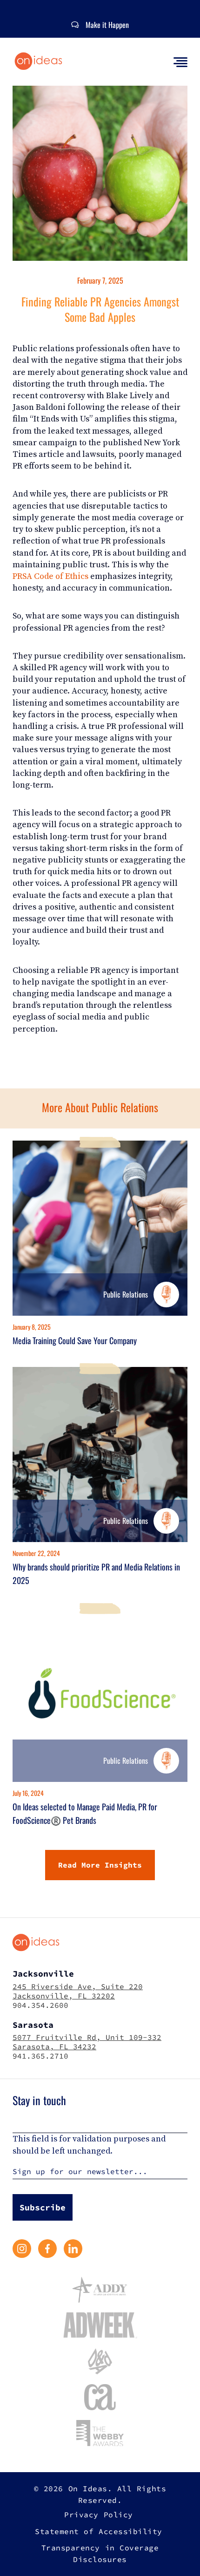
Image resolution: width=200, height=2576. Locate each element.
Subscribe (43, 2207)
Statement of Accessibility (99, 2531)
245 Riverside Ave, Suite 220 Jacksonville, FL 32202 (78, 1991)
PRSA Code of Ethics (50, 576)
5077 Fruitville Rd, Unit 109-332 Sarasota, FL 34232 (87, 2042)
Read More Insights (100, 1865)
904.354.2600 (40, 2005)
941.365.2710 (40, 2056)
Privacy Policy (98, 2515)
